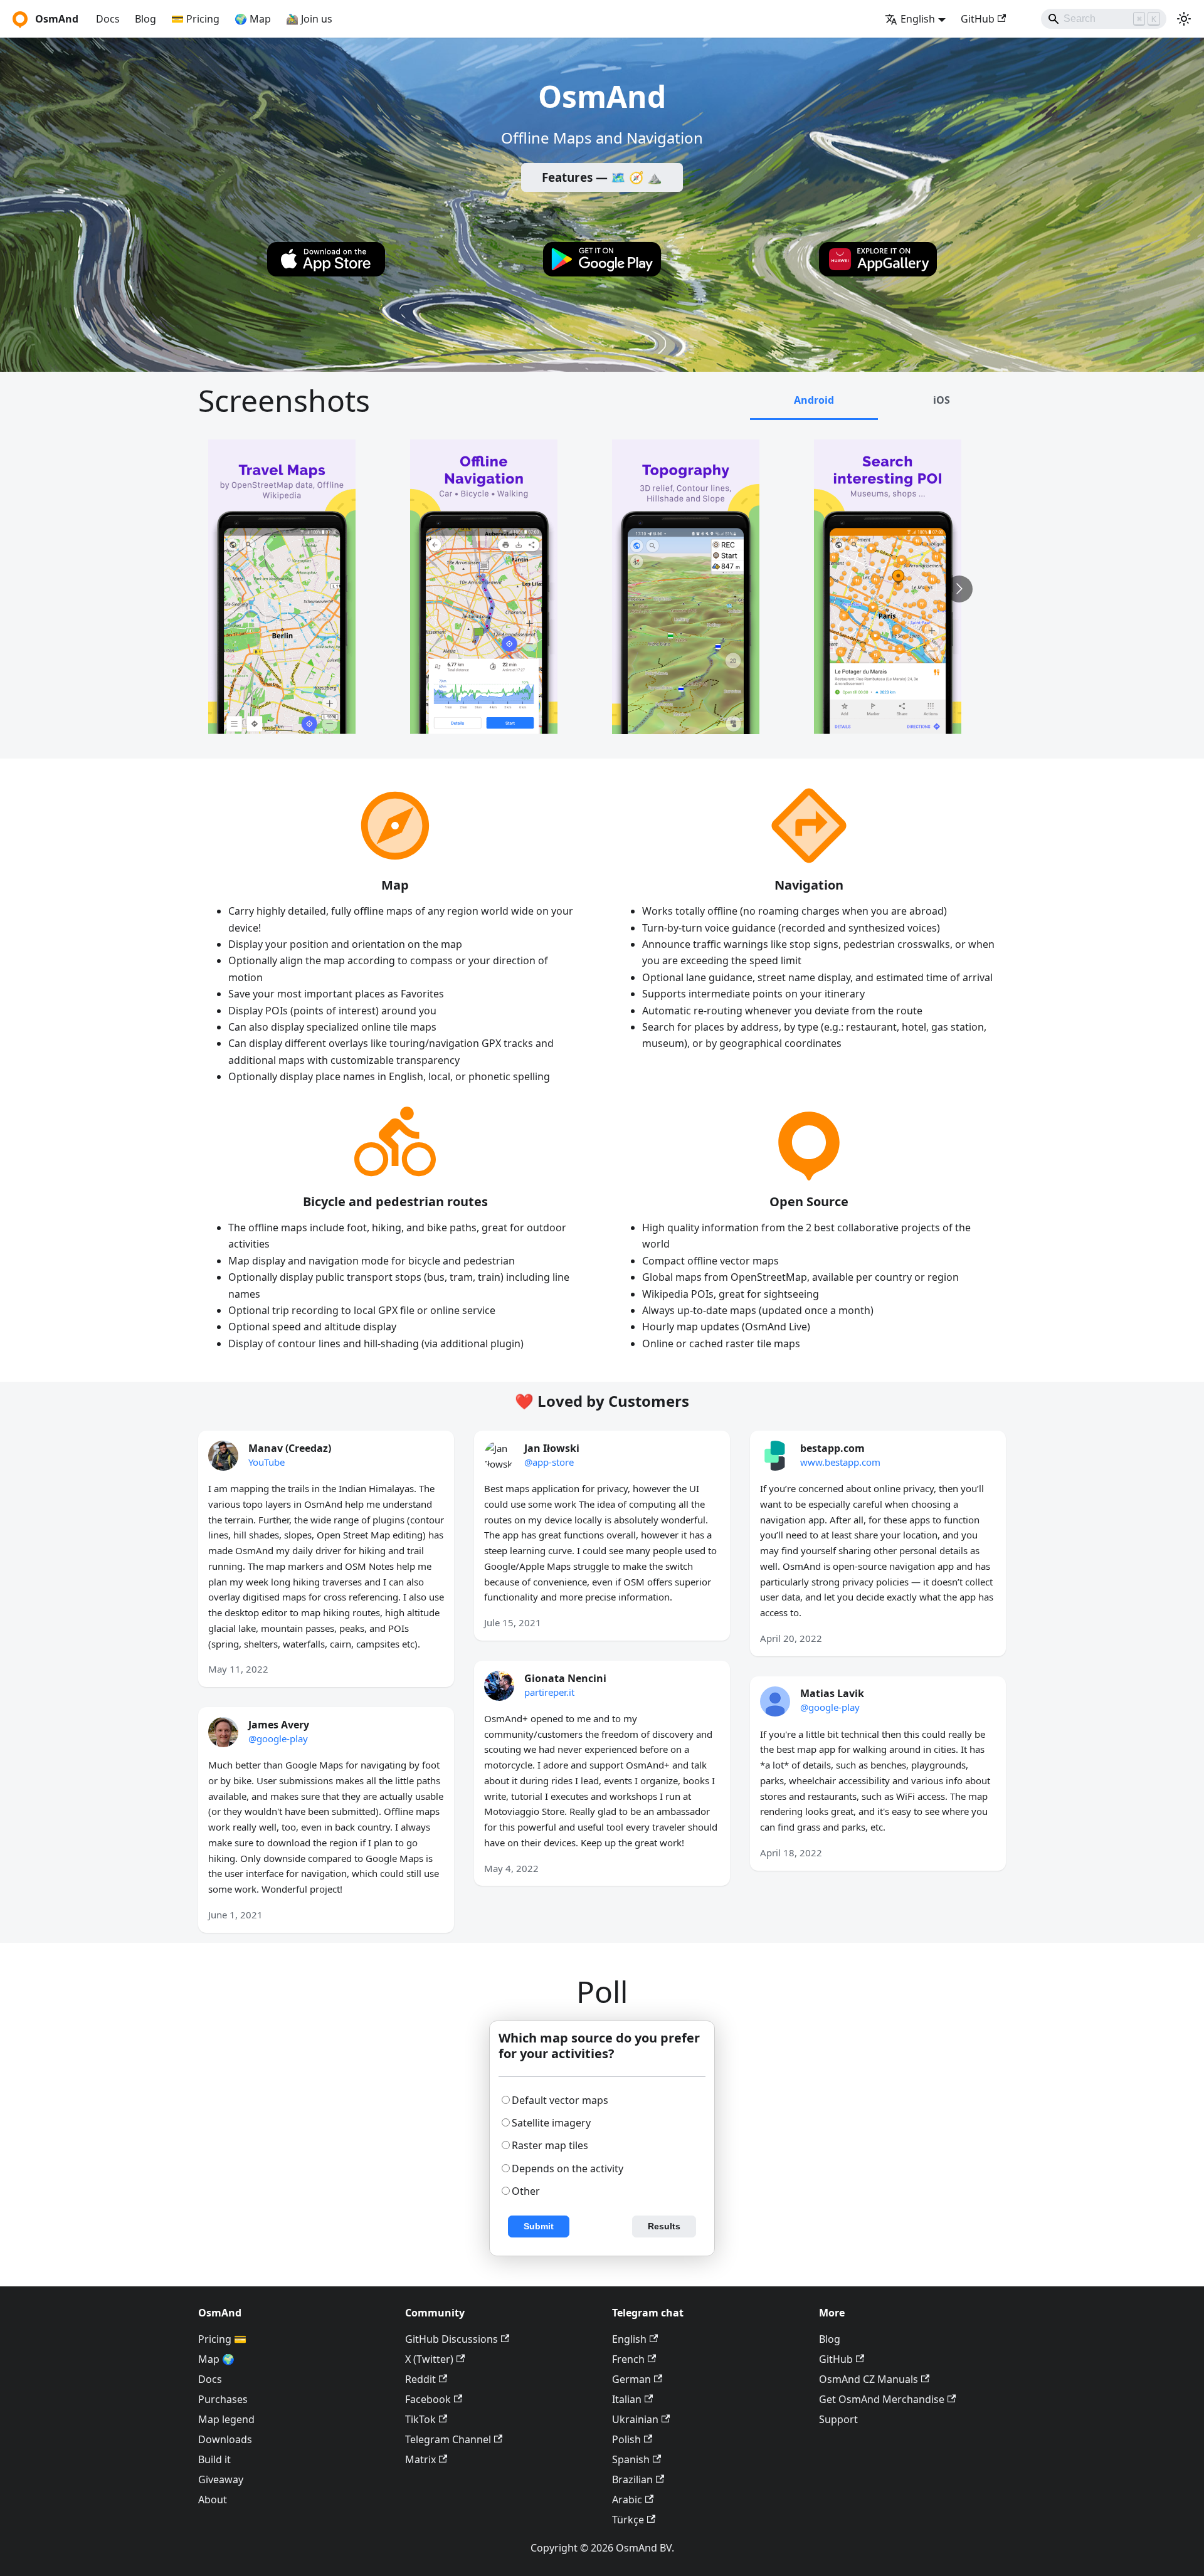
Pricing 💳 (222, 2339)
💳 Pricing (195, 19)
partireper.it (549, 1692)
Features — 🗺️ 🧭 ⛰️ (602, 177)
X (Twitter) (429, 2359)
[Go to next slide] (959, 589)
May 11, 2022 (238, 1669)
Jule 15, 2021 (513, 1622)
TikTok (420, 2419)
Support (838, 2419)
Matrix (420, 2459)
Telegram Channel (448, 2439)
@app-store (549, 1462)
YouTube (267, 1462)
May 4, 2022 (511, 1868)
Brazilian (632, 2479)
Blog (145, 19)
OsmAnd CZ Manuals (869, 2379)
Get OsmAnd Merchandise (882, 2399)
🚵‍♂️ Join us (309, 19)
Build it (214, 2459)
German (631, 2379)
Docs (108, 19)
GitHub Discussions (451, 2339)
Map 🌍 (216, 2359)
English (629, 2339)
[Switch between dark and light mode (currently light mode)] (1184, 19)
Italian (627, 2399)
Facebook (428, 2399)
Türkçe (628, 2520)
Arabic (627, 2500)
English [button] (918, 19)
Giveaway (221, 2479)
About (213, 2500)
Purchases (223, 2399)
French (628, 2359)
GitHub (978, 19)
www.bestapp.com (840, 1462)
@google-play (278, 1738)
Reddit (420, 2379)
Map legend (226, 2419)
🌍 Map (253, 19)
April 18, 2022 (791, 1853)
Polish (626, 2439)
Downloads (225, 2439)
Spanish (631, 2459)
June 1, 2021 (235, 1915)
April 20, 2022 (791, 1638)
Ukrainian (635, 2419)
